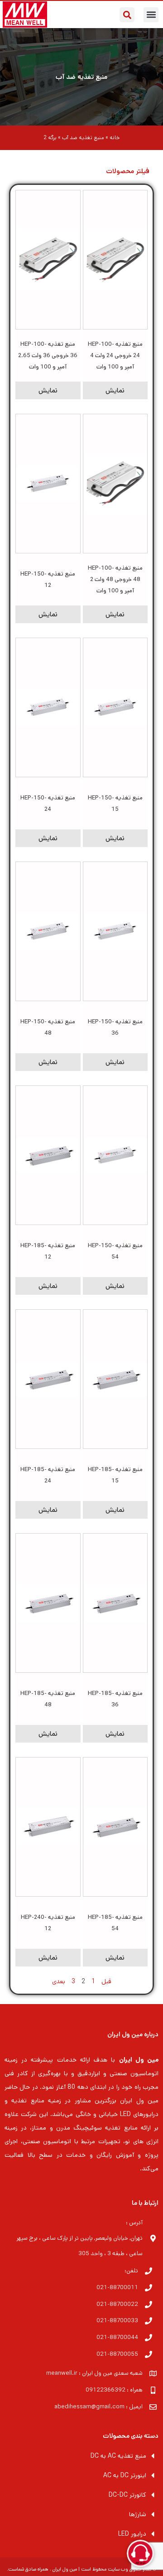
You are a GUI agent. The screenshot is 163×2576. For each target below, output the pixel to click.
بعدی (59, 1981)
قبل (106, 1981)
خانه (115, 138)
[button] (151, 15)
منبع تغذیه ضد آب (81, 77)
